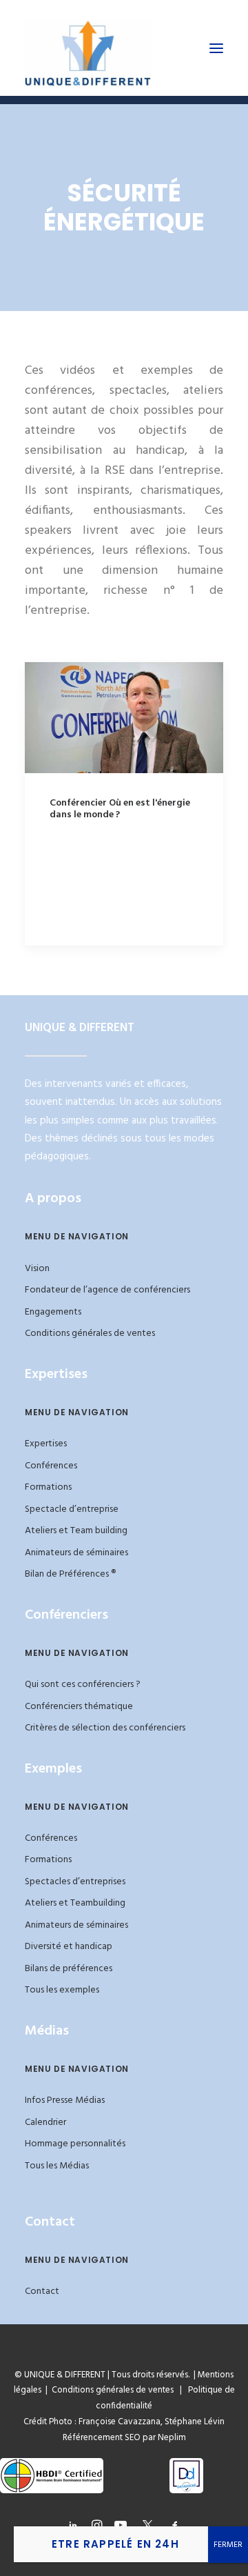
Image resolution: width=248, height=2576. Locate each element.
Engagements (53, 1312)
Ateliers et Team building (76, 1531)
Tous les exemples (62, 1990)
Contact (42, 2292)
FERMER (228, 2545)
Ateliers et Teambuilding (75, 1903)
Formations (48, 1487)
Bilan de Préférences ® (70, 1574)
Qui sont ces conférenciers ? (83, 1685)
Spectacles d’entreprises (75, 1882)
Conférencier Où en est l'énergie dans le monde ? (120, 809)
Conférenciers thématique (79, 1707)
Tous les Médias (57, 2166)
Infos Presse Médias (65, 2100)
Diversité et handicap (69, 1947)
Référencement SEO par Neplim (124, 2438)
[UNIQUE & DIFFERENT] (88, 48)
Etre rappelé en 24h (115, 2544)
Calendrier (45, 2123)
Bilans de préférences (69, 1969)
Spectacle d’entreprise (72, 1509)
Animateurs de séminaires (76, 1553)
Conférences (51, 1466)
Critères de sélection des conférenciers (105, 1728)
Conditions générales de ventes (90, 1334)
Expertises (46, 1444)
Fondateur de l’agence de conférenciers (107, 1290)
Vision (37, 1269)
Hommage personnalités (75, 2144)
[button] (216, 48)
